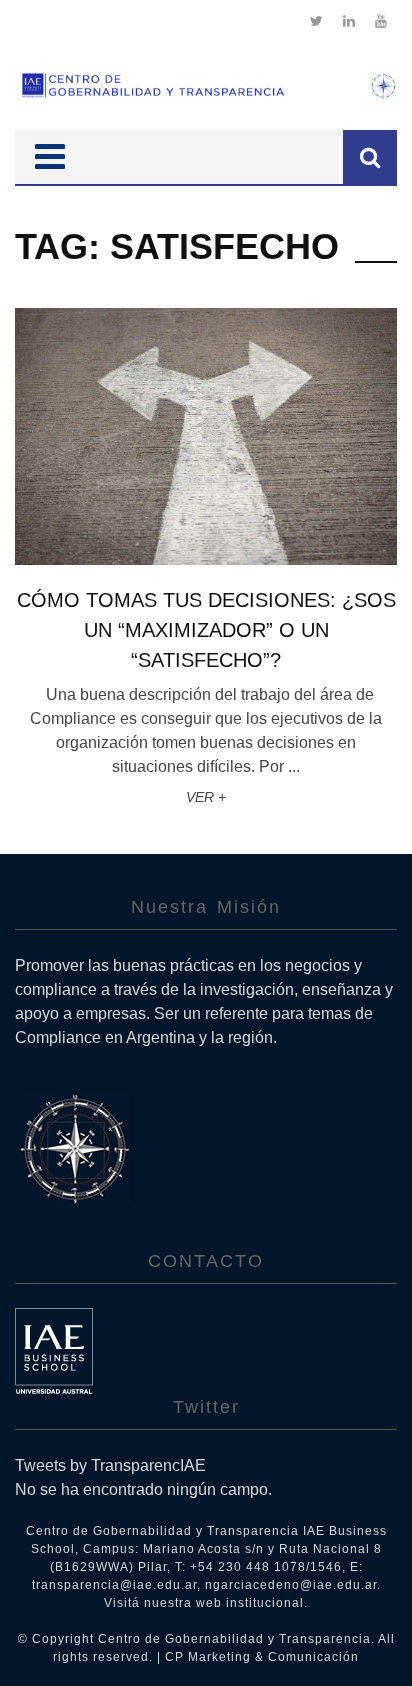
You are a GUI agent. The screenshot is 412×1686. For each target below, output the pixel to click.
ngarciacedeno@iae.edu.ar (291, 1585)
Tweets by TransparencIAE (110, 1465)
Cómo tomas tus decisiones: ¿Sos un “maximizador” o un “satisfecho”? (206, 630)
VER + (206, 797)
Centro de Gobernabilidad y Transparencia (234, 1639)
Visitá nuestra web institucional (204, 1603)
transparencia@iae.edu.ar (114, 1585)
